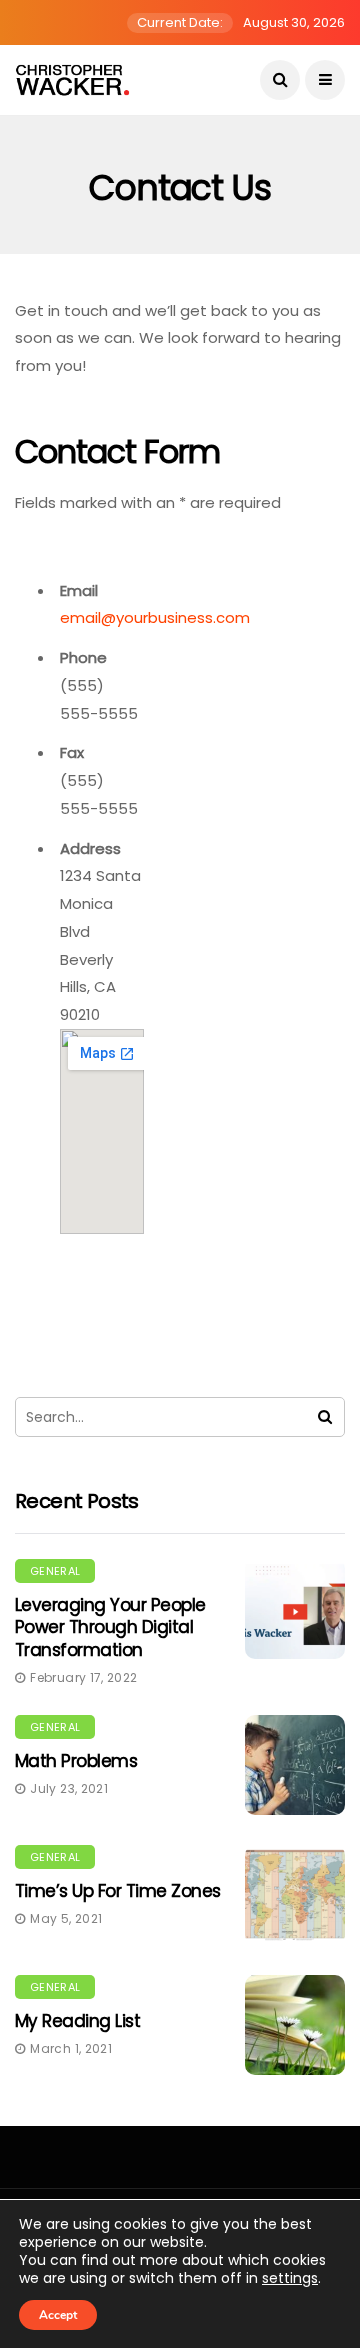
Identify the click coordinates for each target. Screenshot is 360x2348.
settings (290, 2278)
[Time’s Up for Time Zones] (295, 1895)
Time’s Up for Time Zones (118, 1891)
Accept (58, 2315)
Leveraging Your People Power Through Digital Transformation (110, 1627)
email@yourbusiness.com (155, 617)
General (55, 1571)
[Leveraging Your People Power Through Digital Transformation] (295, 1609)
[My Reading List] (295, 2025)
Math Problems (76, 1761)
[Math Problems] (295, 1765)
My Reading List (77, 2021)
